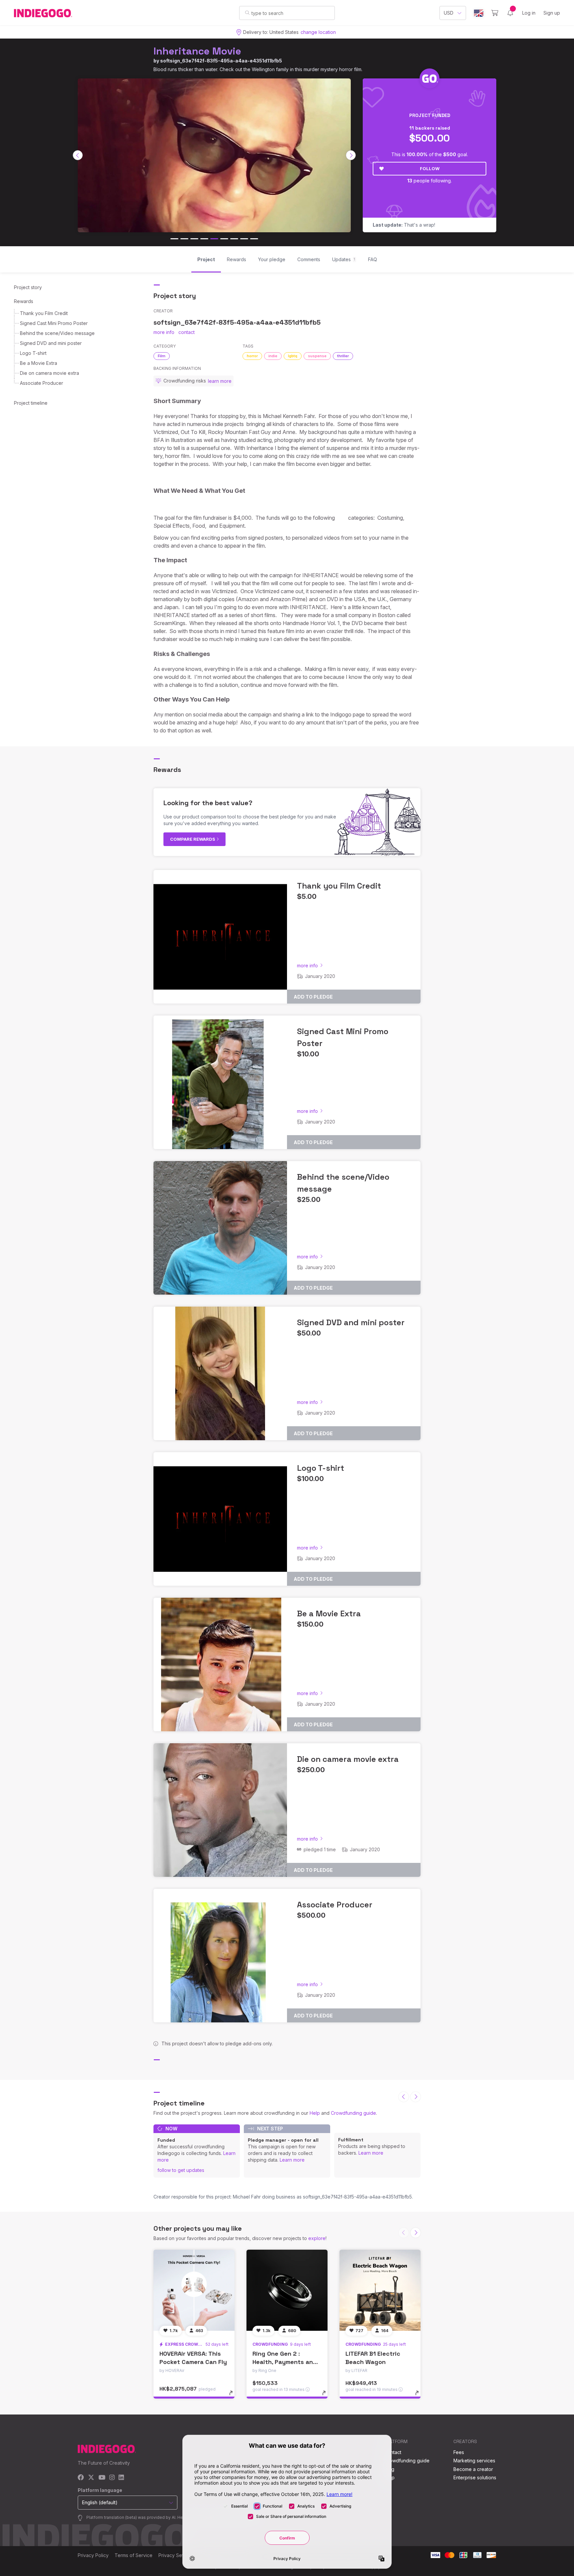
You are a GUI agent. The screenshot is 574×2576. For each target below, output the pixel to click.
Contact (393, 2452)
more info (164, 332)
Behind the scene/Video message (57, 333)
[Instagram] (112, 2478)
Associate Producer (42, 383)
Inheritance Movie (197, 51)
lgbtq (293, 356)
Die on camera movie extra (49, 373)
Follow (430, 168)
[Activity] (510, 13)
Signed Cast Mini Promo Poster (54, 323)
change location (318, 32)
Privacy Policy (93, 2555)
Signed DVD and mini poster (51, 343)
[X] (91, 2478)
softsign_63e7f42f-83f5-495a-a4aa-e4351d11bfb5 (221, 61)
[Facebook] (81, 2478)
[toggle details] (234, 2396)
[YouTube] (102, 2478)
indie (273, 356)
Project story (28, 287)
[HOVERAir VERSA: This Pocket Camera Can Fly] (194, 2290)
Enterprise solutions (475, 2477)
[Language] (479, 13)
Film (162, 356)
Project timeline (31, 403)
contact (187, 332)
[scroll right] (351, 155)
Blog (389, 2469)
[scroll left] (78, 155)
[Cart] (495, 13)
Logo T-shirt (33, 353)
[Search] (247, 13)
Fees (459, 2452)
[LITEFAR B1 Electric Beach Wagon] (380, 2290)
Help (315, 2113)
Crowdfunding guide (353, 2113)
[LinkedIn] (121, 2478)
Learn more (292, 2160)
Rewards (24, 301)
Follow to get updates (181, 2170)
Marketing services (474, 2461)
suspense (317, 356)
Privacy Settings (176, 2555)
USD (449, 13)
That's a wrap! (404, 225)
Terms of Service (134, 2555)
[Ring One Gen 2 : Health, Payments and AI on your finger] (287, 2290)
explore (317, 2238)
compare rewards (193, 839)
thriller (343, 356)
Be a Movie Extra (39, 363)
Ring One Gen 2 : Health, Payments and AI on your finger (285, 2362)
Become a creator (473, 2469)
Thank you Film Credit (44, 313)
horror (252, 356)
